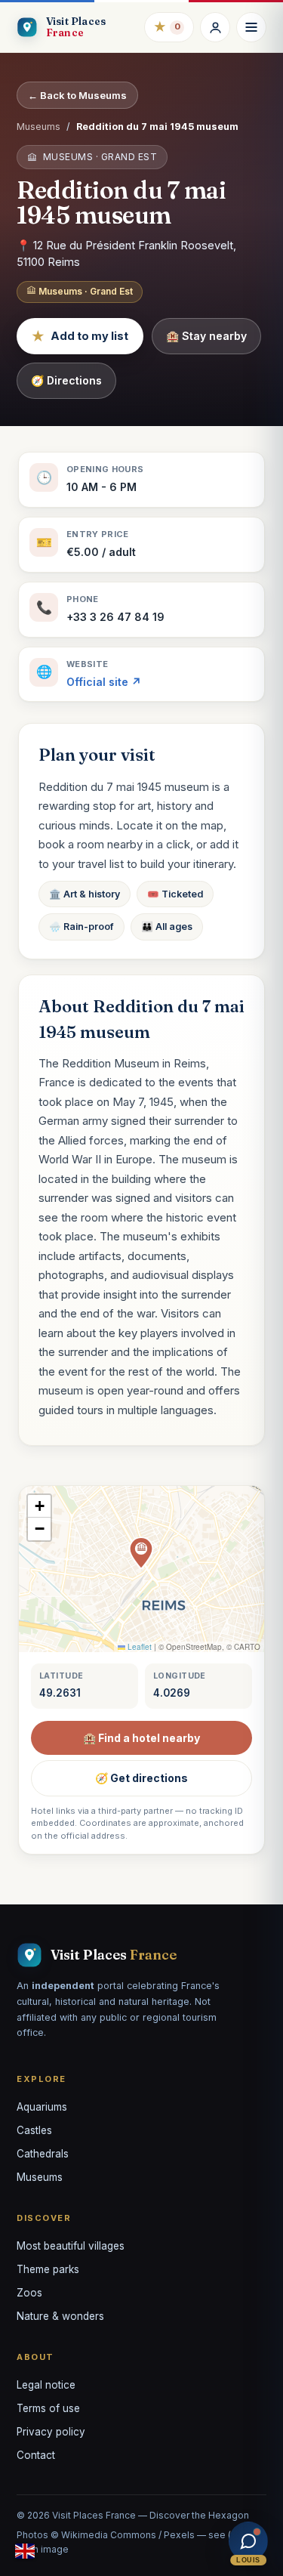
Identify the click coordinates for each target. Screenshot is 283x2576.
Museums (38, 127)
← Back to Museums (77, 95)
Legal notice (46, 2385)
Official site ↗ (104, 682)
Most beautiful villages (71, 2246)
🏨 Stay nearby (206, 336)
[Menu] (251, 27)
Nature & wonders (60, 2316)
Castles (34, 2130)
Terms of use (48, 2408)
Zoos (29, 2293)
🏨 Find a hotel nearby (141, 1738)
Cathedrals (43, 2154)
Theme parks (48, 2269)
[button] (141, 1553)
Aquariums (42, 2107)
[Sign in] (215, 27)
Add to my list (80, 336)
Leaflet (138, 1647)
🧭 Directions (66, 380)
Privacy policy (51, 2432)
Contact (36, 2455)
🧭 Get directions (141, 1778)
